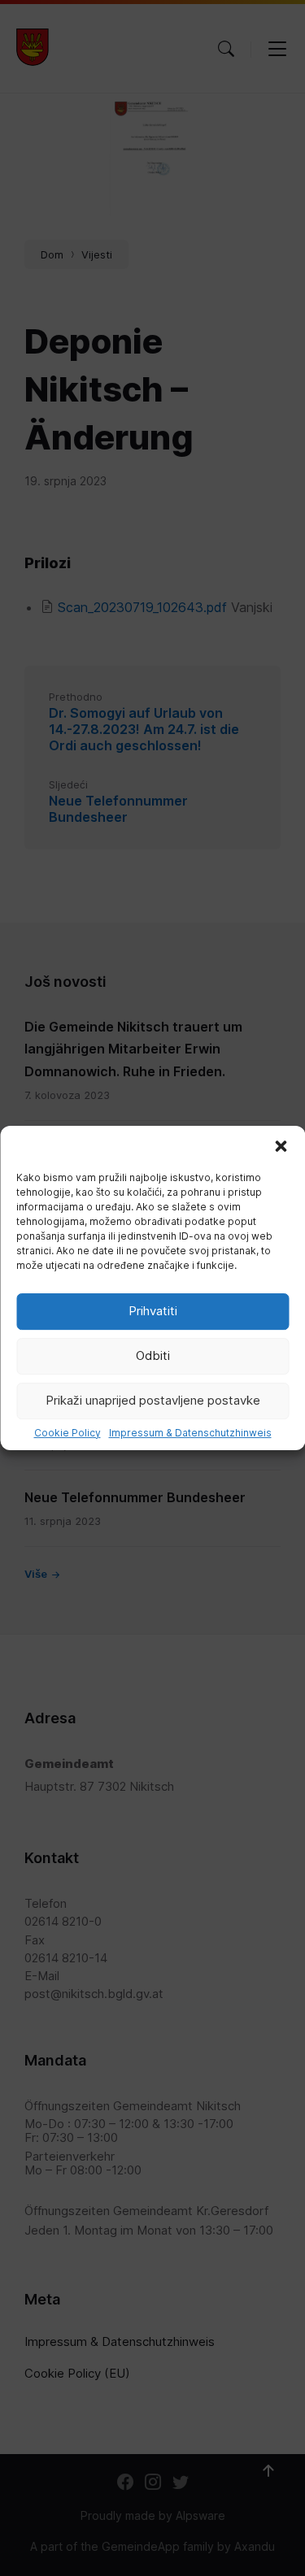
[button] (281, 1146)
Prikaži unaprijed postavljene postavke (153, 1400)
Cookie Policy (68, 1433)
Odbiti (153, 1355)
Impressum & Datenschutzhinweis (190, 1433)
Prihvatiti (153, 1311)
